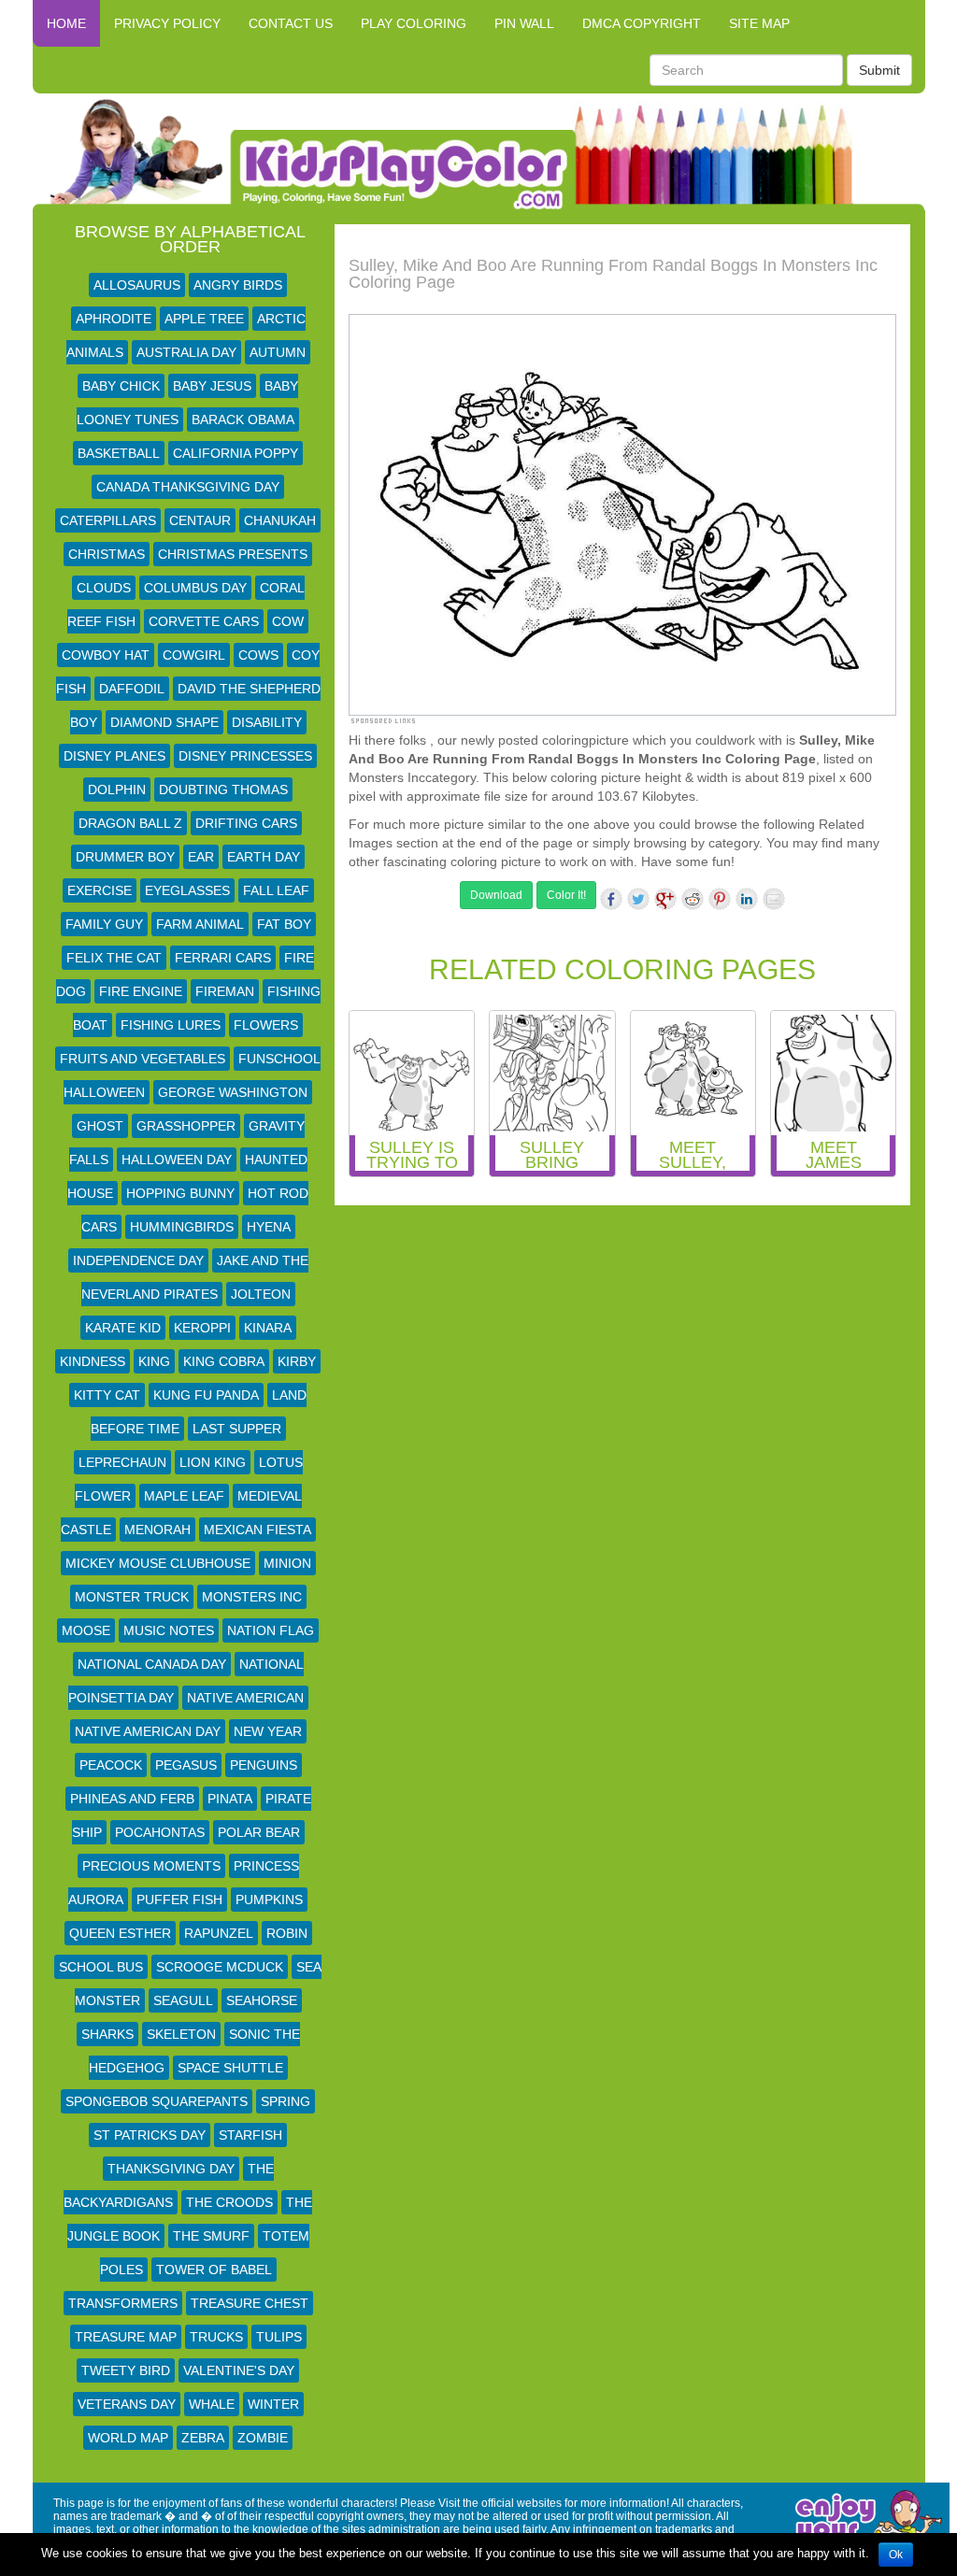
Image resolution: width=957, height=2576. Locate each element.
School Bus (101, 1967)
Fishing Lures (171, 1025)
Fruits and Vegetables (143, 1059)
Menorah (157, 1530)
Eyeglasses (187, 890)
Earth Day (264, 857)
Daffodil (132, 689)
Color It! (566, 895)
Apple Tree (204, 319)
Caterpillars (108, 520)
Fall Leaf (276, 890)
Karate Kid (123, 1328)
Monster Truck (132, 1597)
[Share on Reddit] (693, 899)
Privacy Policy (167, 23)
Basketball (119, 453)
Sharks (107, 2034)
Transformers (123, 2303)
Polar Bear (259, 1832)
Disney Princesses (245, 756)
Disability (267, 722)
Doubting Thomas (223, 790)
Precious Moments (151, 1866)
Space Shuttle (230, 2068)
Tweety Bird (126, 2370)
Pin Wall (524, 23)
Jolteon (261, 1294)
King (154, 1361)
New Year (268, 1731)
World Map (128, 2438)
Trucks (216, 2337)
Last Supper (237, 1429)
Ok (896, 2555)
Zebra (203, 2438)
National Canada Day (152, 1664)
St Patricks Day (150, 2135)
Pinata (230, 1799)
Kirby (297, 1361)
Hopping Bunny (180, 1193)
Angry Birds (238, 285)
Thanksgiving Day (171, 2169)
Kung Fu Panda (206, 1395)
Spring (286, 2101)
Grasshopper (186, 1126)
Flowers (266, 1025)
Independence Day (138, 1260)
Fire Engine (141, 991)
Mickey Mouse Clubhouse (158, 1563)
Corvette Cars (204, 621)
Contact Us (291, 23)
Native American (245, 1698)
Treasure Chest (250, 2303)
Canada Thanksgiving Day (188, 487)
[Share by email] (774, 899)
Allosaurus (137, 285)
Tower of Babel (214, 2270)
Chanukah (280, 520)
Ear (201, 857)
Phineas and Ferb (132, 1799)
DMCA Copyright (642, 23)
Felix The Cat (114, 958)
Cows (258, 655)
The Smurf (211, 2236)
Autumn (278, 352)
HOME (66, 23)
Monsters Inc (252, 1597)
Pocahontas (160, 1832)
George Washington (233, 1092)
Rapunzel (219, 1933)
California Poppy (236, 453)
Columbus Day (195, 588)
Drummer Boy (125, 857)
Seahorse (262, 2000)
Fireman (225, 991)
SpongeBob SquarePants (157, 2101)
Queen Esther (120, 1933)
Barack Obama (243, 420)
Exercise (100, 890)
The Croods (229, 2202)
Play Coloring (414, 23)
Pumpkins (269, 1900)
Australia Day (186, 352)
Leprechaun (122, 1462)
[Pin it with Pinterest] (720, 899)
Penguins (264, 1765)
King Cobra (224, 1361)
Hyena (269, 1227)
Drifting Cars (246, 823)
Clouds (104, 588)
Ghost (100, 1126)
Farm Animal (200, 924)
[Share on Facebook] (611, 899)
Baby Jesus (212, 386)
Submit (879, 70)
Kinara (268, 1328)
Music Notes (169, 1630)
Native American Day (148, 1731)
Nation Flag (271, 1630)
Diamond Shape (164, 722)
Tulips (279, 2337)
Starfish (250, 2135)
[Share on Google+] (665, 899)
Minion (287, 1563)
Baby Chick (121, 386)
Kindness (93, 1361)
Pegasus (186, 1765)
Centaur (200, 520)
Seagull (183, 2000)
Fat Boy (284, 924)
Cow (288, 621)
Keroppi (202, 1328)
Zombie (263, 2438)
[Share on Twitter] (638, 899)
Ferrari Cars (223, 958)
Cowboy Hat (106, 655)
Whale (212, 2404)
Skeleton (181, 2034)
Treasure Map (126, 2337)
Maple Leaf (184, 1496)
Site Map (759, 23)
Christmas (107, 554)
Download (496, 895)
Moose (86, 1630)
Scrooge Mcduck (220, 1967)
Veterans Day (127, 2404)
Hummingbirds (182, 1227)
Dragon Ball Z (130, 823)
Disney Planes (114, 756)
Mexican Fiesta (257, 1530)
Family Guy (104, 924)
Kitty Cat (107, 1395)
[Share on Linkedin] (747, 899)
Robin (287, 1933)
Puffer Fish (179, 1900)
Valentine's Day (239, 2370)
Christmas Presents (233, 554)
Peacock (111, 1765)
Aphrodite (114, 319)
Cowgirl (194, 655)
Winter (273, 2404)
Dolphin (117, 790)
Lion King (213, 1462)
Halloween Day (177, 1160)
